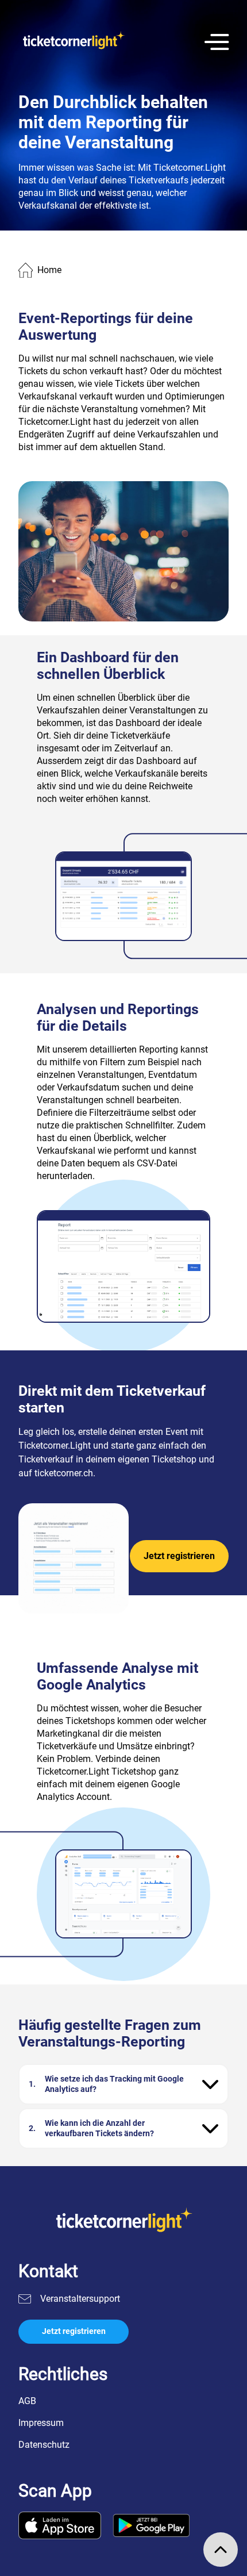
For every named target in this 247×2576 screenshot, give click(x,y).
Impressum (41, 2423)
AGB (27, 2401)
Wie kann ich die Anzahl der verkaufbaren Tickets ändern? (99, 2128)
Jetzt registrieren (179, 1556)
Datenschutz (44, 2445)
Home (49, 270)
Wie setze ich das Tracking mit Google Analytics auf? (114, 2084)
